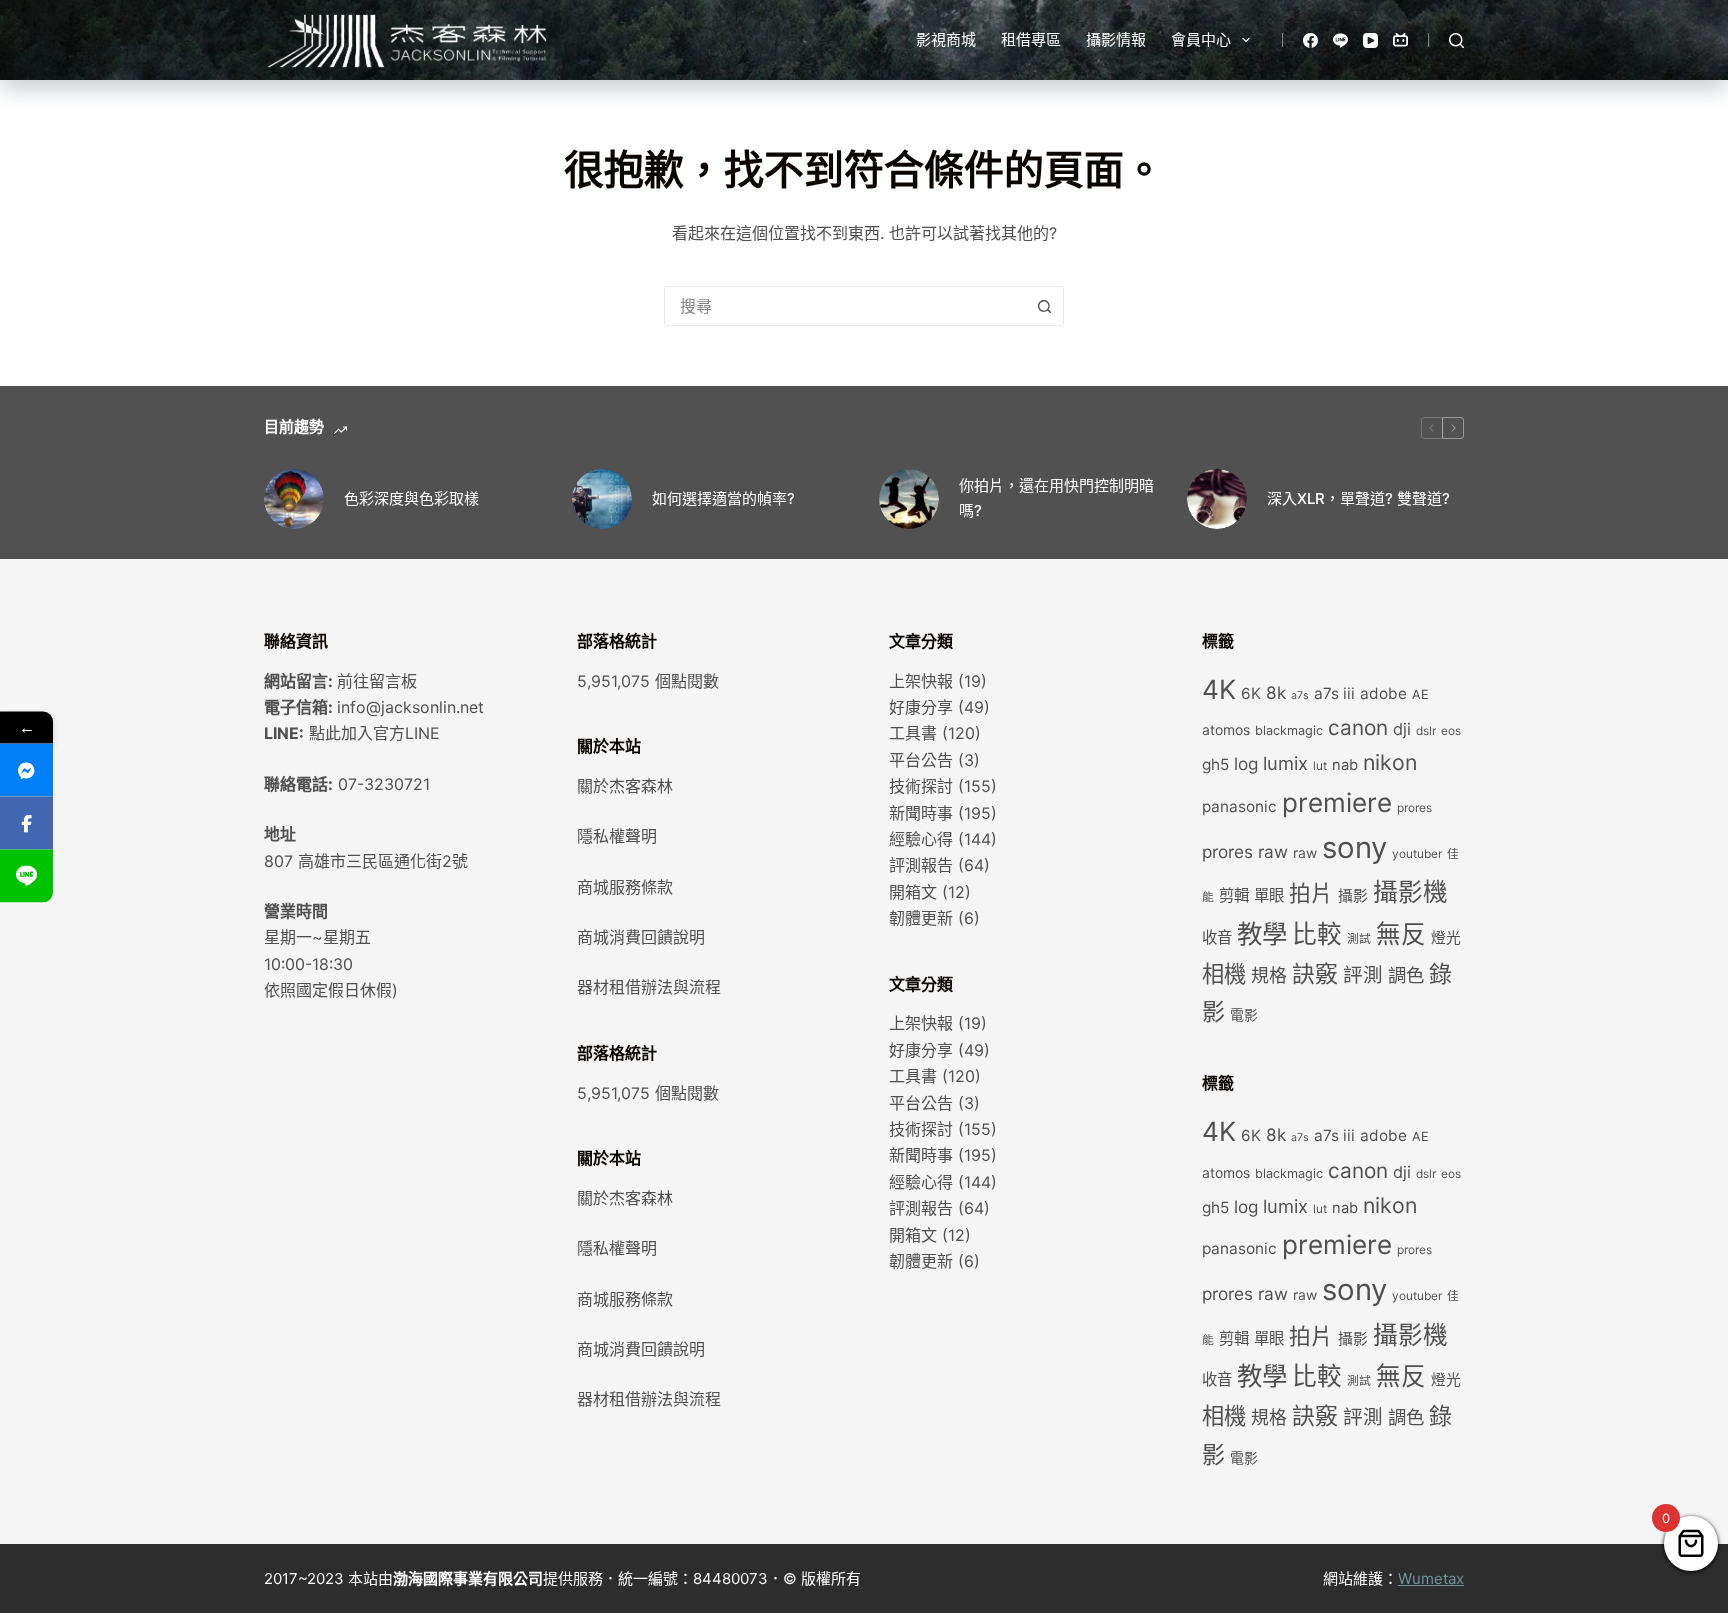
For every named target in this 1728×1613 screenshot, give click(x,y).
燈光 (1446, 938)
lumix (1285, 763)
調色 (1406, 975)
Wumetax (1431, 1578)
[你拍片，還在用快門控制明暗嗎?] (909, 499)
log (1246, 763)
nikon (1390, 762)
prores (1414, 808)
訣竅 (1315, 974)
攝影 (1353, 896)
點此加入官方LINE (374, 733)
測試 (1359, 939)
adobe (1383, 693)
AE (1420, 694)
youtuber (1417, 854)
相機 (1224, 973)
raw (1305, 853)
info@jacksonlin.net (410, 707)
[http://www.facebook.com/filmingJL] (26, 822)
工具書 (913, 733)
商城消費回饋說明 (641, 937)
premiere (1337, 802)
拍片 (1311, 893)
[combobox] (845, 306)
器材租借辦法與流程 (649, 987)
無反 (1401, 934)
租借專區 (1031, 39)
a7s (1300, 695)
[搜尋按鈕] (1044, 306)
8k (1276, 692)
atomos (1226, 730)
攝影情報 (1116, 39)
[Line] (1340, 40)
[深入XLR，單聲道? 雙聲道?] (1217, 499)
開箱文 (913, 892)
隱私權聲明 (617, 836)
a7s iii (1334, 693)
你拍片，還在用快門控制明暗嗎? (1056, 498)
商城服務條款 (625, 887)
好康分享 (921, 707)
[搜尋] (1456, 40)
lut (1320, 766)
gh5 (1215, 764)
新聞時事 (921, 813)
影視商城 (946, 39)
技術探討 (921, 786)
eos (1451, 731)
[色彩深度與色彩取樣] (294, 499)
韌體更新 (921, 918)
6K (1251, 693)
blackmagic (1289, 730)
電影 (1244, 1015)
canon (1358, 727)
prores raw (1245, 851)
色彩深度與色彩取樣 (411, 498)
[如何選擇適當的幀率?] (602, 499)
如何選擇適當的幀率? (723, 498)
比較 (1317, 934)
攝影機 (1410, 892)
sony (1354, 847)
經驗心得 (921, 839)
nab (1345, 765)
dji (1402, 729)
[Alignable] (1400, 40)
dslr (1426, 731)
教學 (1262, 933)
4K (1219, 689)
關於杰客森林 (625, 786)
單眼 (1269, 895)
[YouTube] (1370, 40)
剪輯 (1234, 895)
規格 (1269, 975)
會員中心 (1201, 39)
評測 (1363, 975)
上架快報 (921, 681)
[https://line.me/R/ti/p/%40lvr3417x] (26, 875)
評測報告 (921, 865)
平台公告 (921, 760)
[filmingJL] (26, 769)
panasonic (1239, 806)
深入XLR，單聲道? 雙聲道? (1358, 498)
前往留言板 (377, 681)
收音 (1217, 937)
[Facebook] (1310, 40)
